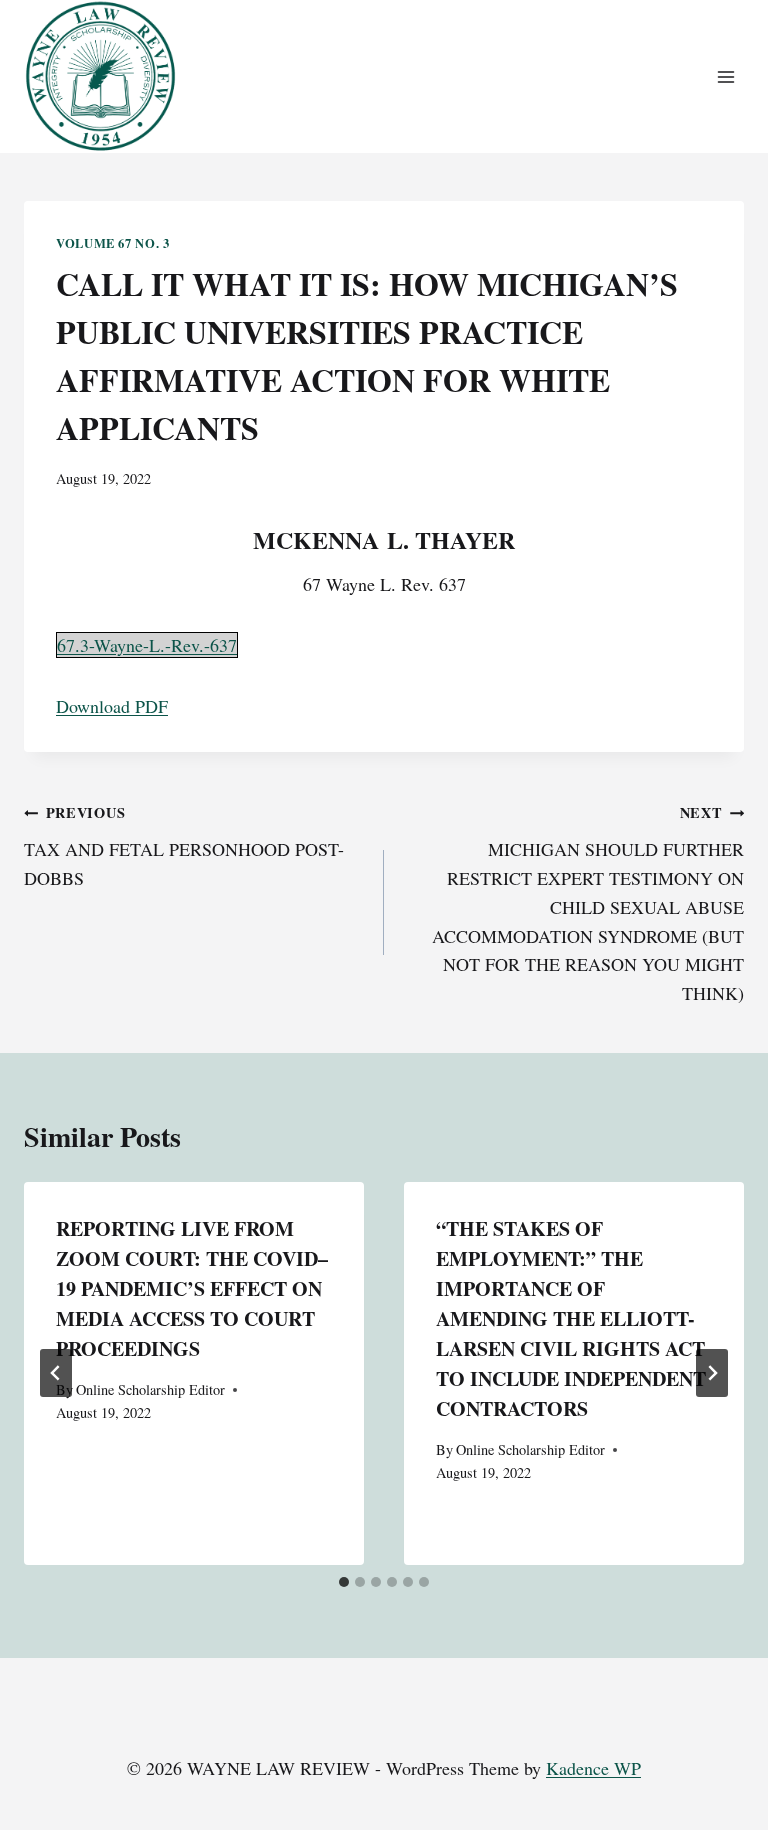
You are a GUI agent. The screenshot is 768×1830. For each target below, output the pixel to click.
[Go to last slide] (56, 1373)
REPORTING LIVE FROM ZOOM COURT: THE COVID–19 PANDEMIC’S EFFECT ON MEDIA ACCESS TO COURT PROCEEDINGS (192, 1288)
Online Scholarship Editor (150, 1389)
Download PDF (112, 706)
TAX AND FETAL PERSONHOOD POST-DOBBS (184, 846)
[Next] (712, 1373)
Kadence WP (593, 1768)
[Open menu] (725, 76)
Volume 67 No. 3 (112, 243)
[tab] (344, 1582)
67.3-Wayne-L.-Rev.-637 (147, 645)
